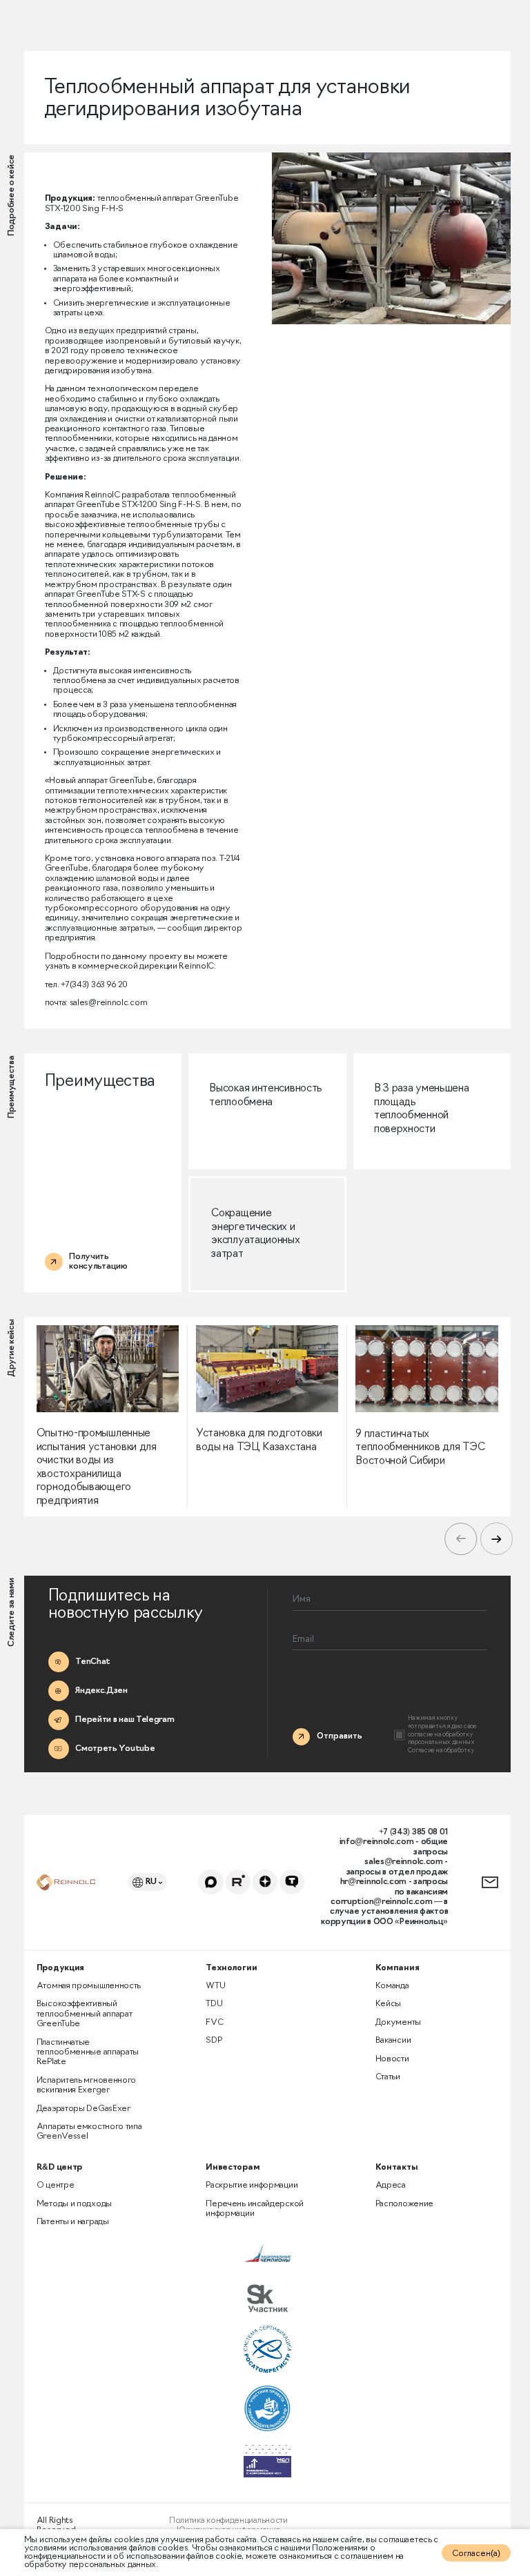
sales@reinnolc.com (404, 1862)
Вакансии (393, 2041)
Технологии (231, 1968)
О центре (56, 2186)
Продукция (60, 1968)
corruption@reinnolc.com (381, 1902)
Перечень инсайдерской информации (255, 2209)
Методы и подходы (74, 2204)
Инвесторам (233, 2168)
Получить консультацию (487, 1882)
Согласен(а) (476, 2554)
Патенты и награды (73, 2222)
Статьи (388, 2077)
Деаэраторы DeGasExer (84, 2109)
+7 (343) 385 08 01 (414, 1832)
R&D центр (59, 2168)
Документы (398, 2023)
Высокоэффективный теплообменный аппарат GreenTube (85, 2014)
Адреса (391, 2186)
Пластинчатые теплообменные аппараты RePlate (88, 2053)
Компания (397, 1968)
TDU (214, 2004)
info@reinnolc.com (377, 1842)
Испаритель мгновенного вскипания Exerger (86, 2085)
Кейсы (389, 2004)
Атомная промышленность (89, 1986)
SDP (214, 2041)
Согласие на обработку (441, 1751)
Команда (392, 1986)
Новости (392, 2059)
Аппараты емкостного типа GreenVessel (89, 2132)
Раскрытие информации (252, 2186)
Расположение (404, 2204)
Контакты (397, 2168)
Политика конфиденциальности (228, 2521)
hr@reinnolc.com (374, 1882)
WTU (215, 1986)
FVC (214, 2023)
